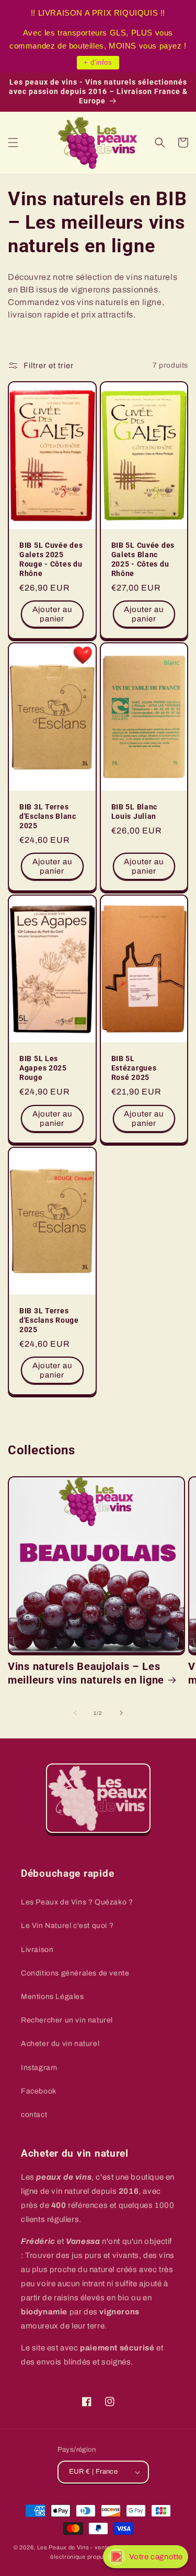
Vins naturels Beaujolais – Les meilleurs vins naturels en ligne (86, 1673)
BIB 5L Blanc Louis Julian (135, 812)
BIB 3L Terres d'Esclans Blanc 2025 (48, 816)
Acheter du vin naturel (60, 2044)
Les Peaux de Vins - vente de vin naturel (94, 2547)
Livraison (37, 1950)
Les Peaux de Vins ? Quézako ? (77, 1902)
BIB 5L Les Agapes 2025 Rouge (43, 1068)
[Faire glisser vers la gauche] (75, 1713)
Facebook (39, 2091)
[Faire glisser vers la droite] (121, 1713)
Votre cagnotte (156, 2557)
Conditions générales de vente (75, 1973)
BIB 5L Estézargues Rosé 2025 (134, 1068)
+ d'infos (98, 62)
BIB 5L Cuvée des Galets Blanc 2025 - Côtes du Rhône (143, 560)
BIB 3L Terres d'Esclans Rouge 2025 (49, 1320)
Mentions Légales (53, 1997)
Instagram (39, 2068)
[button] (13, 143)
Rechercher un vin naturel (67, 2020)
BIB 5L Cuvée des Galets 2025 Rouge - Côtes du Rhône (51, 560)
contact (34, 2115)
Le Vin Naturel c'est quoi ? (67, 1926)
